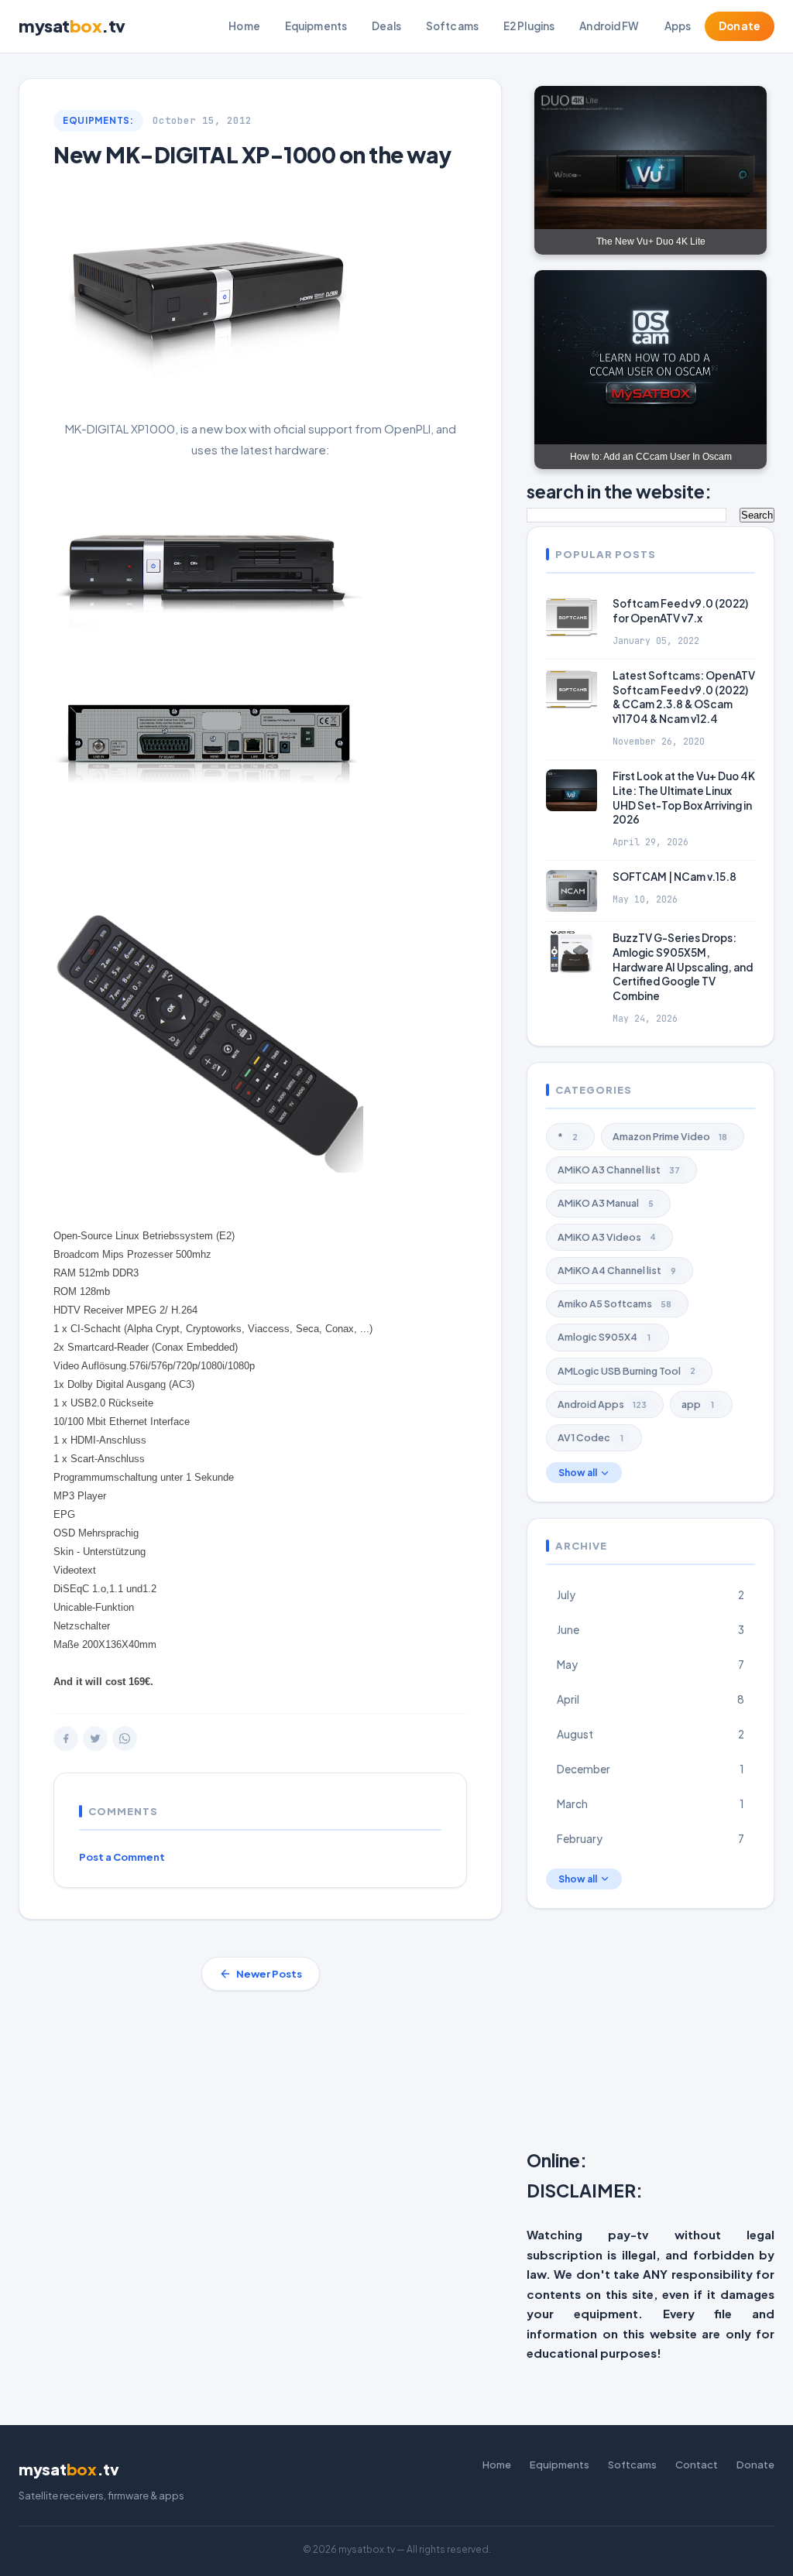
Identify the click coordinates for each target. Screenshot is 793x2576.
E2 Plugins (529, 26)
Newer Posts (269, 1974)
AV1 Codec (590, 1437)
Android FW (609, 26)
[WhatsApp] (125, 1738)
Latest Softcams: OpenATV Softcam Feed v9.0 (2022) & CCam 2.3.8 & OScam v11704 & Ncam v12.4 (684, 697)
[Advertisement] (660, 2033)
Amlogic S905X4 (604, 1337)
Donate (740, 26)
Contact (697, 2465)
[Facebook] (66, 1738)
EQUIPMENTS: (98, 120)
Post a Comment (122, 1857)
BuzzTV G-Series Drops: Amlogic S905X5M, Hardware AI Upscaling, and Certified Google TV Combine (683, 967)
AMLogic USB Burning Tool (627, 1371)
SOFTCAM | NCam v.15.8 (675, 877)
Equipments (316, 26)
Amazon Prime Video (670, 1136)
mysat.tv (72, 26)
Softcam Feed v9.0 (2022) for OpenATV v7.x (680, 611)
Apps (678, 26)
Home (244, 26)
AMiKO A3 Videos (607, 1237)
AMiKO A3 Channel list (619, 1170)
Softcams (452, 26)
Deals (386, 26)
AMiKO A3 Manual (606, 1203)
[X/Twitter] (95, 1738)
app (698, 1404)
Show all (578, 1473)
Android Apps (602, 1404)
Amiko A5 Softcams (614, 1303)
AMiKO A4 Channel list (617, 1270)
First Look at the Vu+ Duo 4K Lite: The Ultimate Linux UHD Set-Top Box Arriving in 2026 (684, 798)
